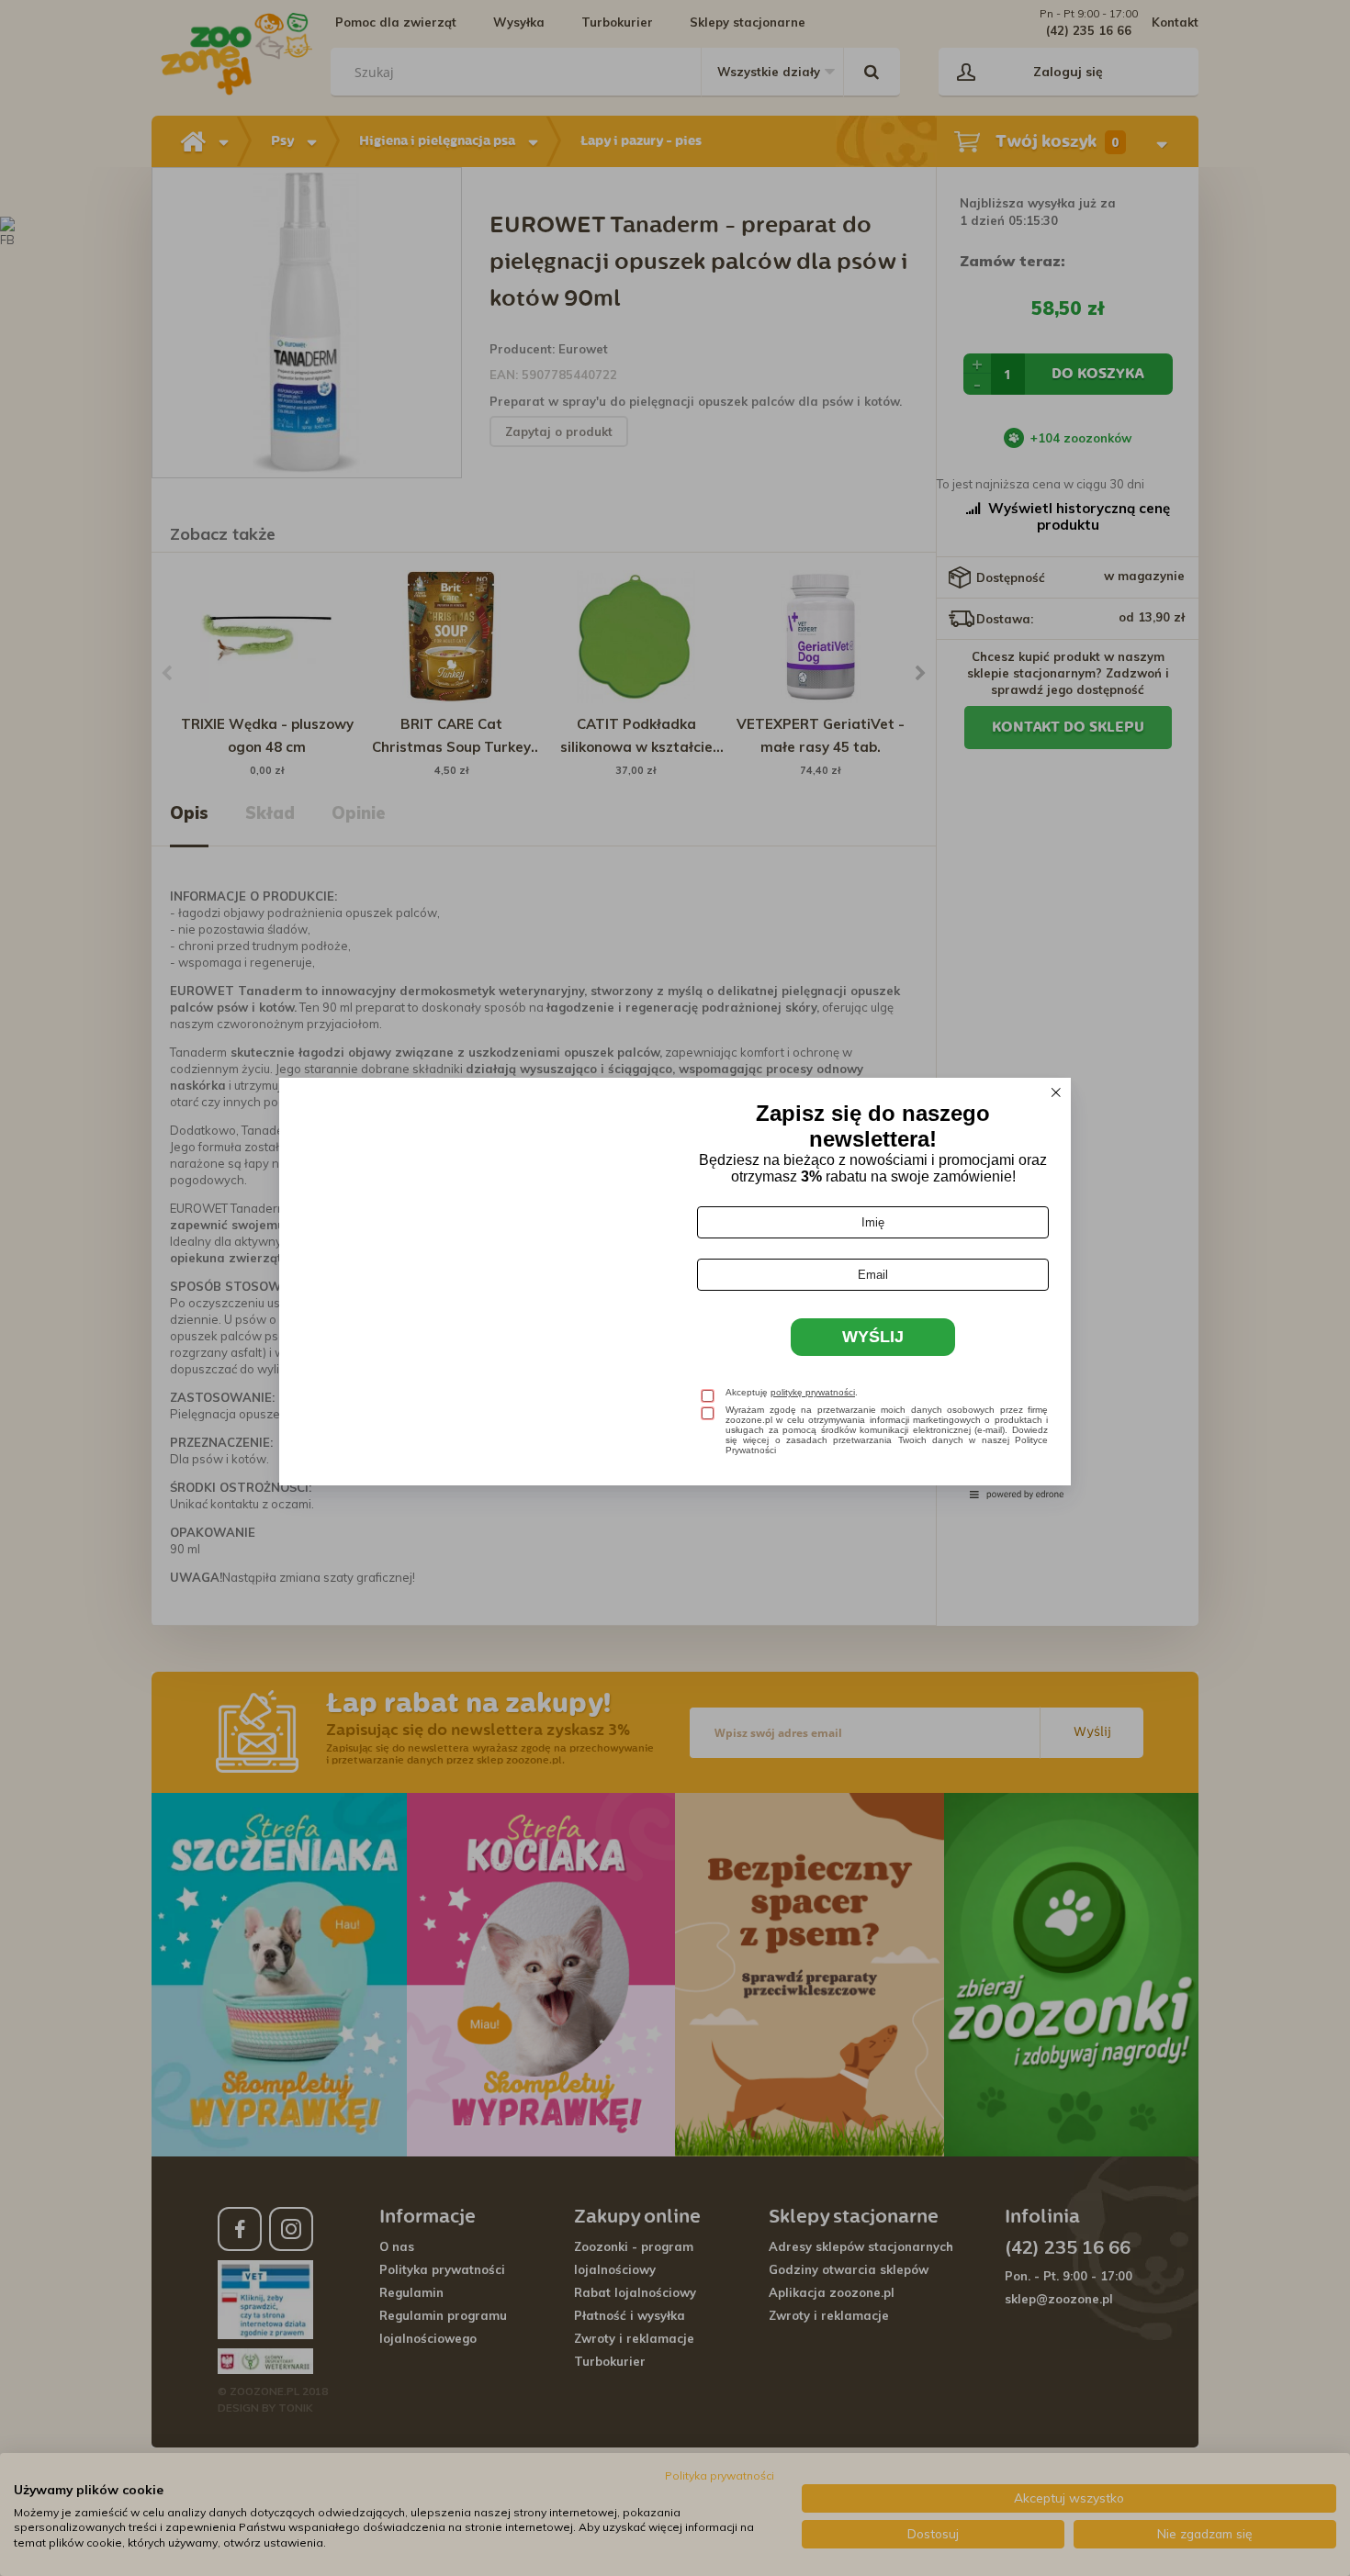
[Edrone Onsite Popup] (675, 1288)
